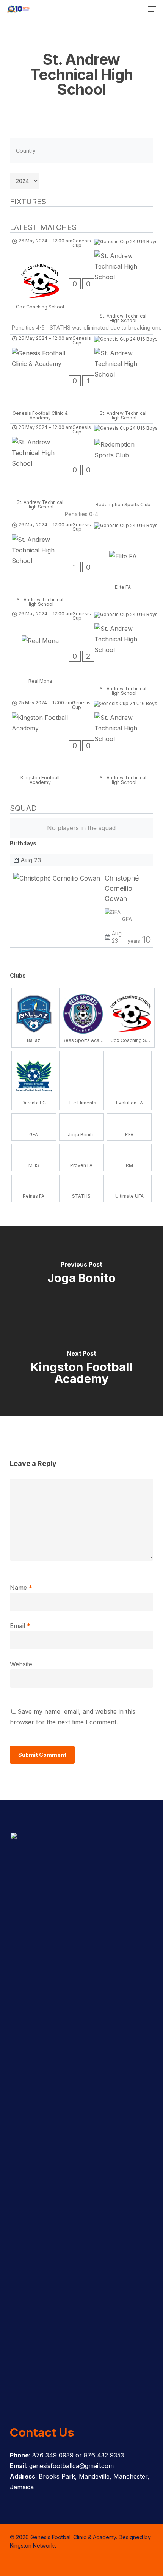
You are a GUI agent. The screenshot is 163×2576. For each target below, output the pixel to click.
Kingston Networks (33, 2546)
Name (21, 1588)
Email (20, 1626)
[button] (152, 9)
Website (21, 1664)
